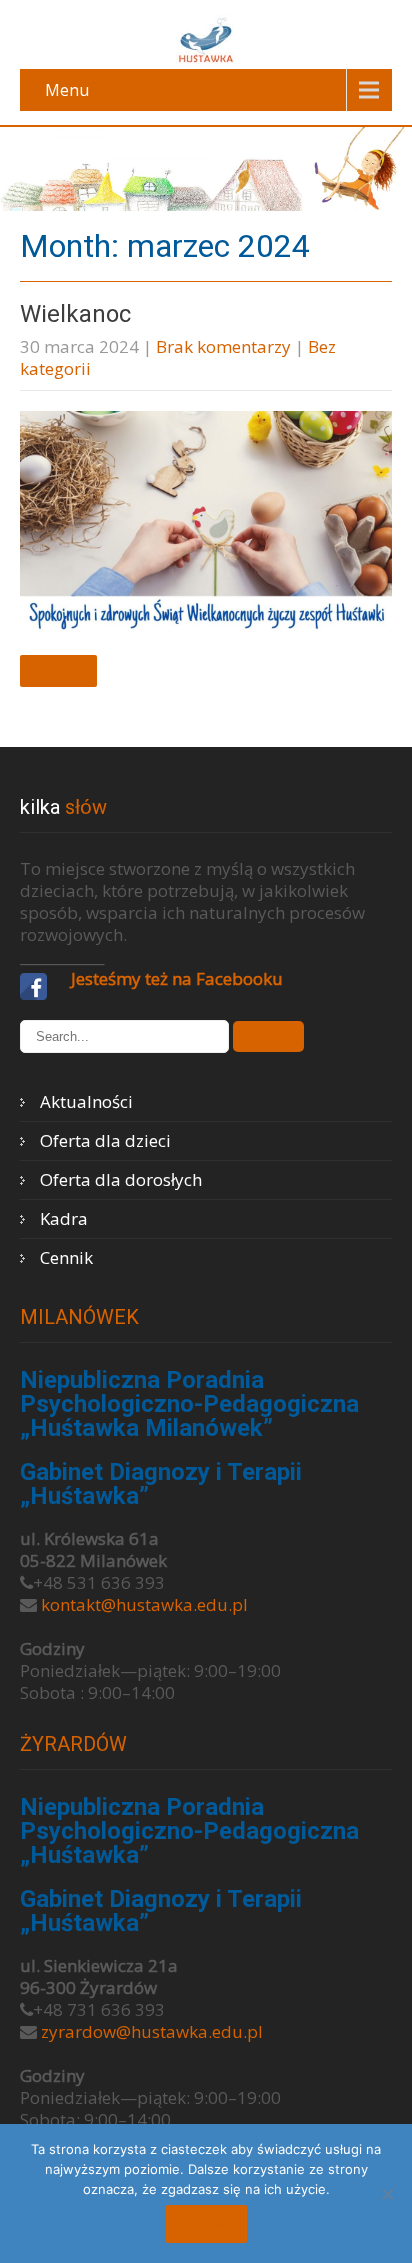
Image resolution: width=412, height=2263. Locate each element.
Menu (67, 90)
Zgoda (206, 2224)
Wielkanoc (75, 314)
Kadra (64, 1218)
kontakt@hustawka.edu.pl (144, 1604)
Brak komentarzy (223, 346)
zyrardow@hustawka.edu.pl (152, 2031)
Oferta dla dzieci (105, 1140)
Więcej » (58, 671)
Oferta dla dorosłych (121, 1179)
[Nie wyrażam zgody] (387, 2194)
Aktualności (86, 1101)
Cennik (66, 1257)
